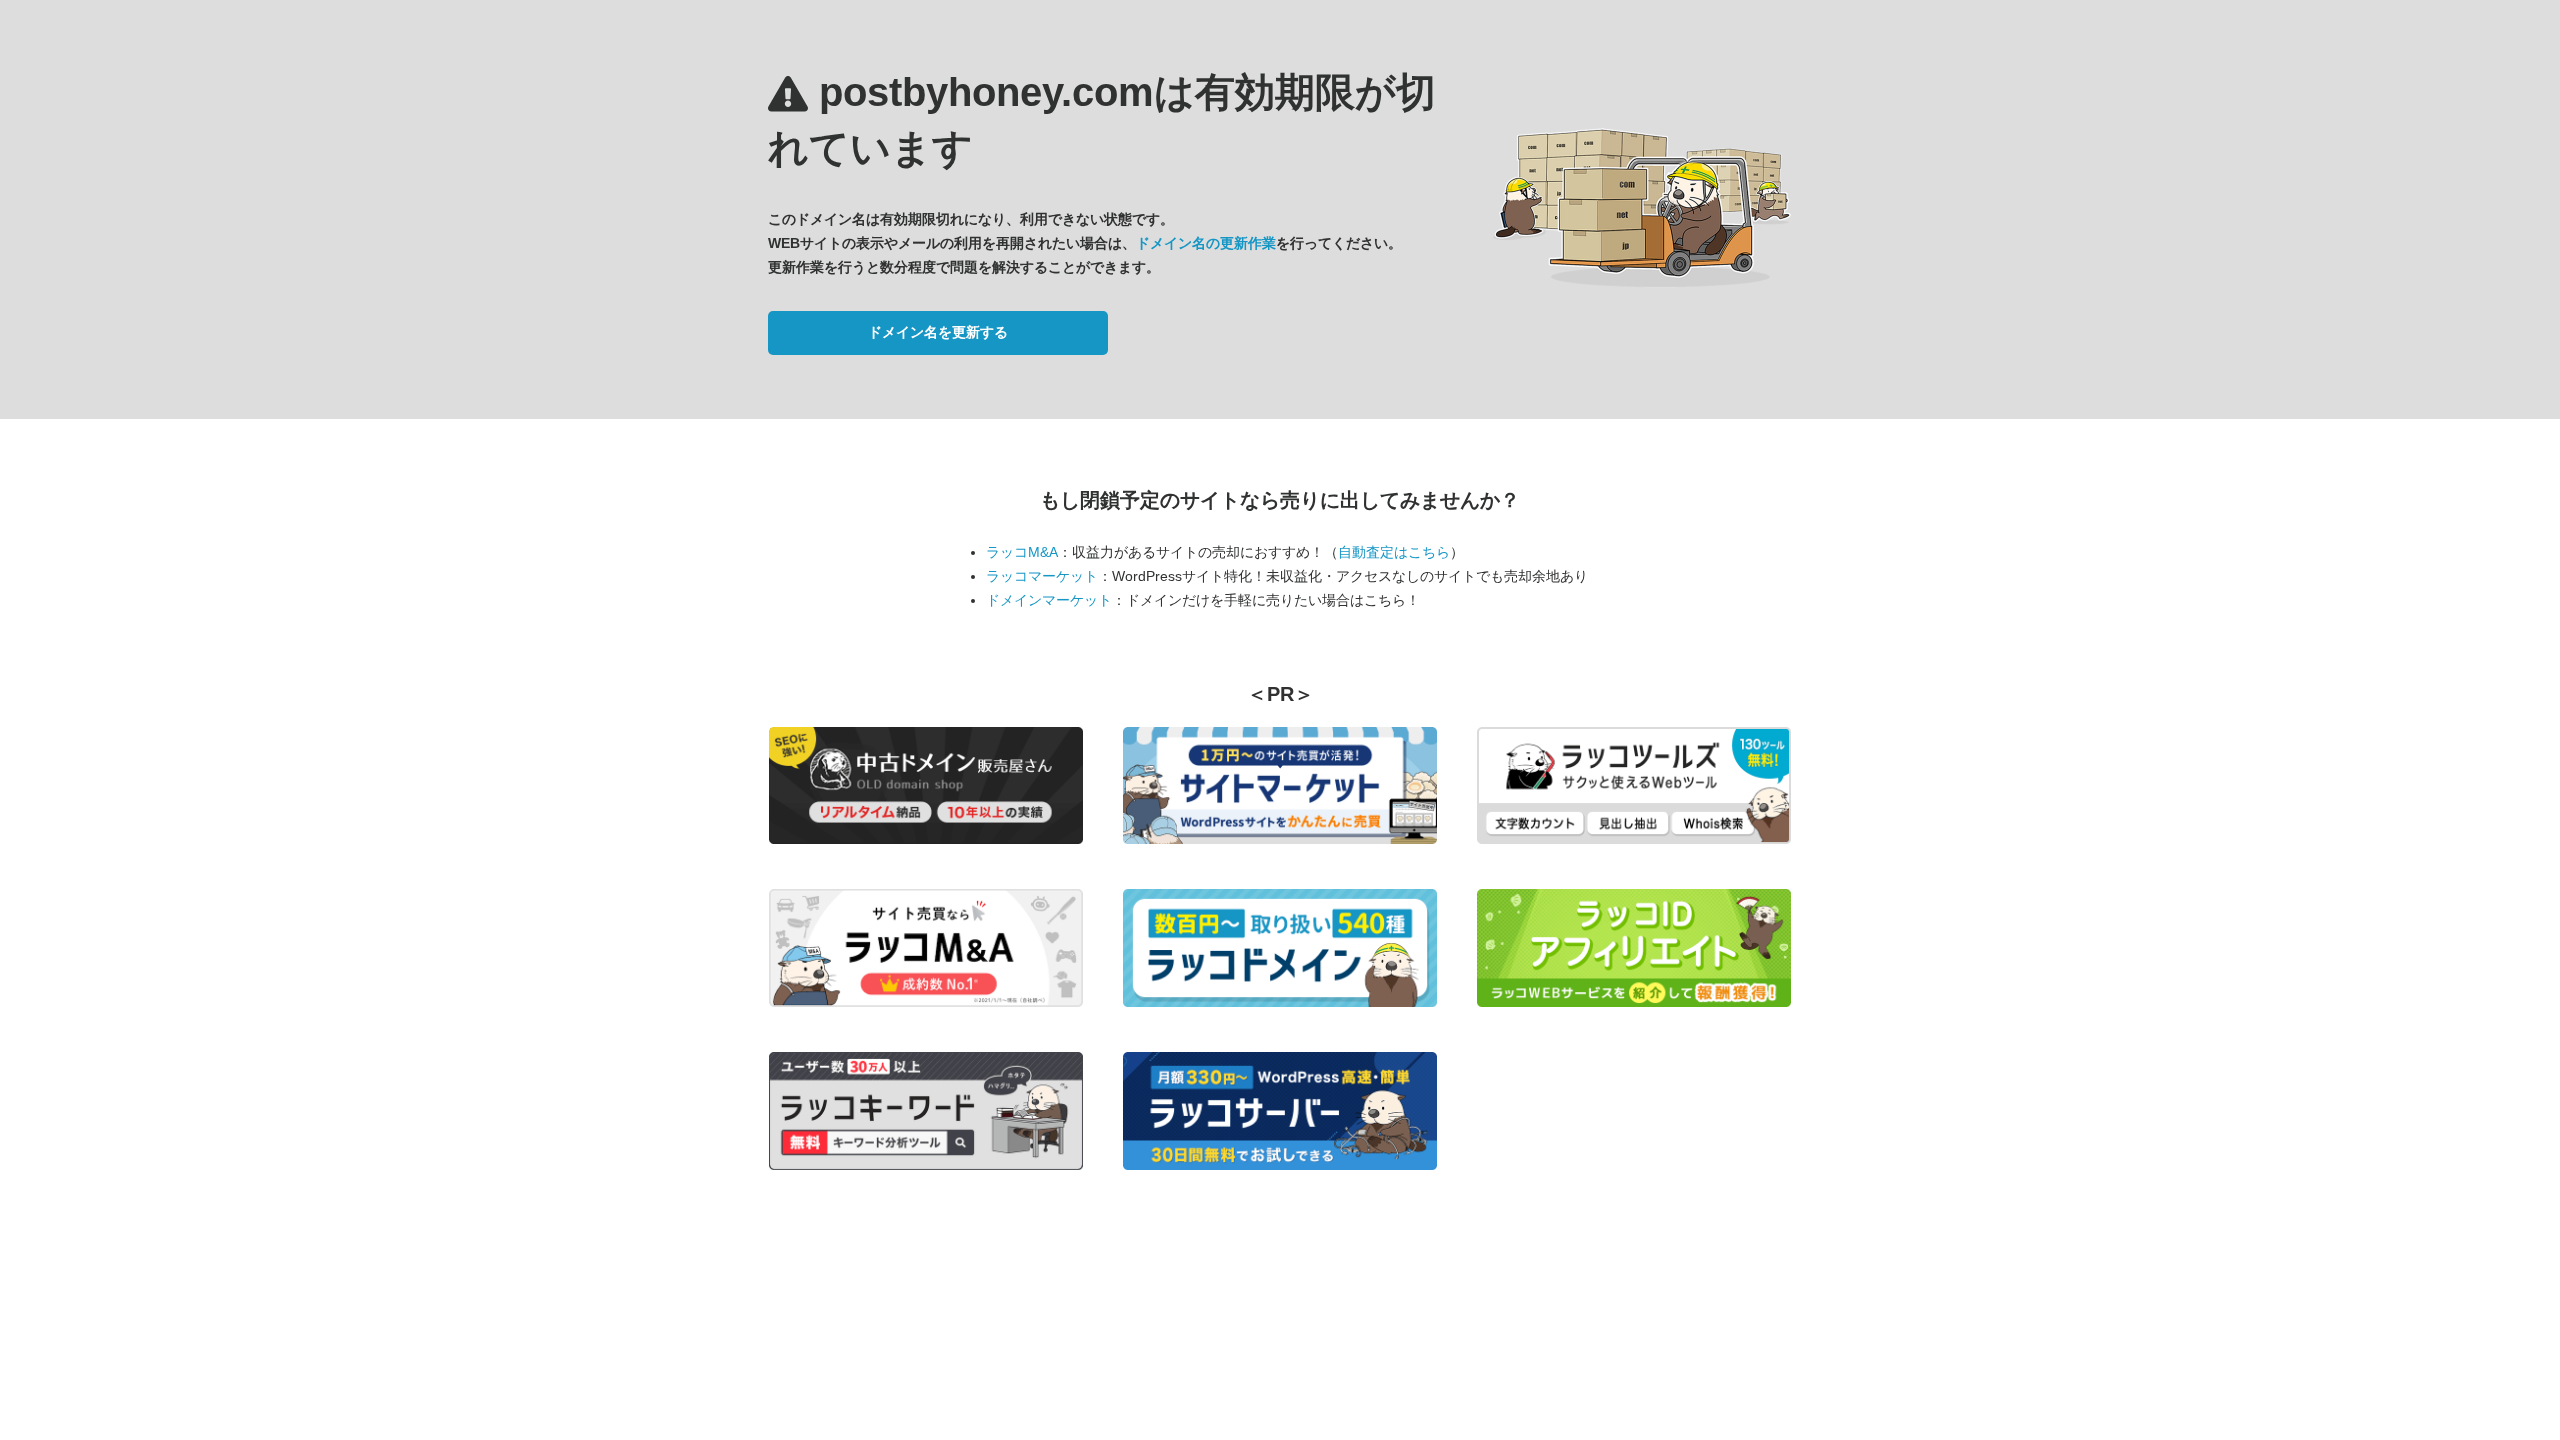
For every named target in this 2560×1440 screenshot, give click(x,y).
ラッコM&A (1022, 552)
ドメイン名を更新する (938, 332)
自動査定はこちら (1394, 552)
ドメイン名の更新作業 (1206, 243)
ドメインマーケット (1049, 600)
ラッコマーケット (1042, 576)
